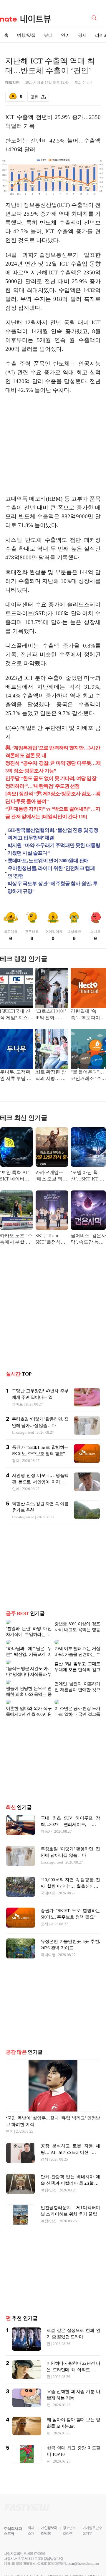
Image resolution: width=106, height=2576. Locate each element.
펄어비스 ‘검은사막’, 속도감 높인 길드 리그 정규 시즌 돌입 (88, 1239)
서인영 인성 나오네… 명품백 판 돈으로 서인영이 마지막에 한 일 (40, 1482)
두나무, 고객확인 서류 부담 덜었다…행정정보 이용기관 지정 (16, 1076)
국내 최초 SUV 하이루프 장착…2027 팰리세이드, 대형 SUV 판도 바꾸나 (70, 1801)
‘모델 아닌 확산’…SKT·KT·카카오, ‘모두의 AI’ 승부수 (88, 1176)
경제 (82, 35)
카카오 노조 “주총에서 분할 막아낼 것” (16, 1239)
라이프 (17, 1404)
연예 (65, 35)
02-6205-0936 (20, 2540)
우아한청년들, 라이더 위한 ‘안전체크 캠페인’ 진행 (51, 872)
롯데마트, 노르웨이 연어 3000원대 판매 (48, 861)
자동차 (46, 1808)
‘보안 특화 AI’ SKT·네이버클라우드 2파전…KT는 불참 (16, 1176)
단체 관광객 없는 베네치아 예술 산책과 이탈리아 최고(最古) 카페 (70, 2160)
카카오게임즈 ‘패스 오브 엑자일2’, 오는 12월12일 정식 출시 (51, 1176)
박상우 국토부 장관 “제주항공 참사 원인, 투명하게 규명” (52, 887)
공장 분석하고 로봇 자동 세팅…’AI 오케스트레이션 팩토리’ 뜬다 (70, 2129)
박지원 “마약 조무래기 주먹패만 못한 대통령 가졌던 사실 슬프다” (54, 849)
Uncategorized (23, 1432)
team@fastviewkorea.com (84, 2540)
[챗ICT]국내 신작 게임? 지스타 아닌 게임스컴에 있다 (16, 1015)
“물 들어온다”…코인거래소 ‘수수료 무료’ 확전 (88, 1076)
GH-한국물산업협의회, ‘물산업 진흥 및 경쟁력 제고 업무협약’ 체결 (53, 834)
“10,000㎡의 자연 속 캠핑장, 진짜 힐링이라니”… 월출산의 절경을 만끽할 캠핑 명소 (70, 1863)
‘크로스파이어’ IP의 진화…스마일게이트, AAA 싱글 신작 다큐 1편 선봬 (51, 1015)
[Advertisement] (55, 445)
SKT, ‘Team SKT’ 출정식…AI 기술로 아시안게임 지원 (51, 1239)
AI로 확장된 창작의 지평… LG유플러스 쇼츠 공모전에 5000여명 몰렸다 (51, 1076)
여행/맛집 (26, 35)
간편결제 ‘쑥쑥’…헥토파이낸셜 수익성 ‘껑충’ (88, 1015)
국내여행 (48, 1870)
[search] (95, 17)
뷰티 (48, 35)
